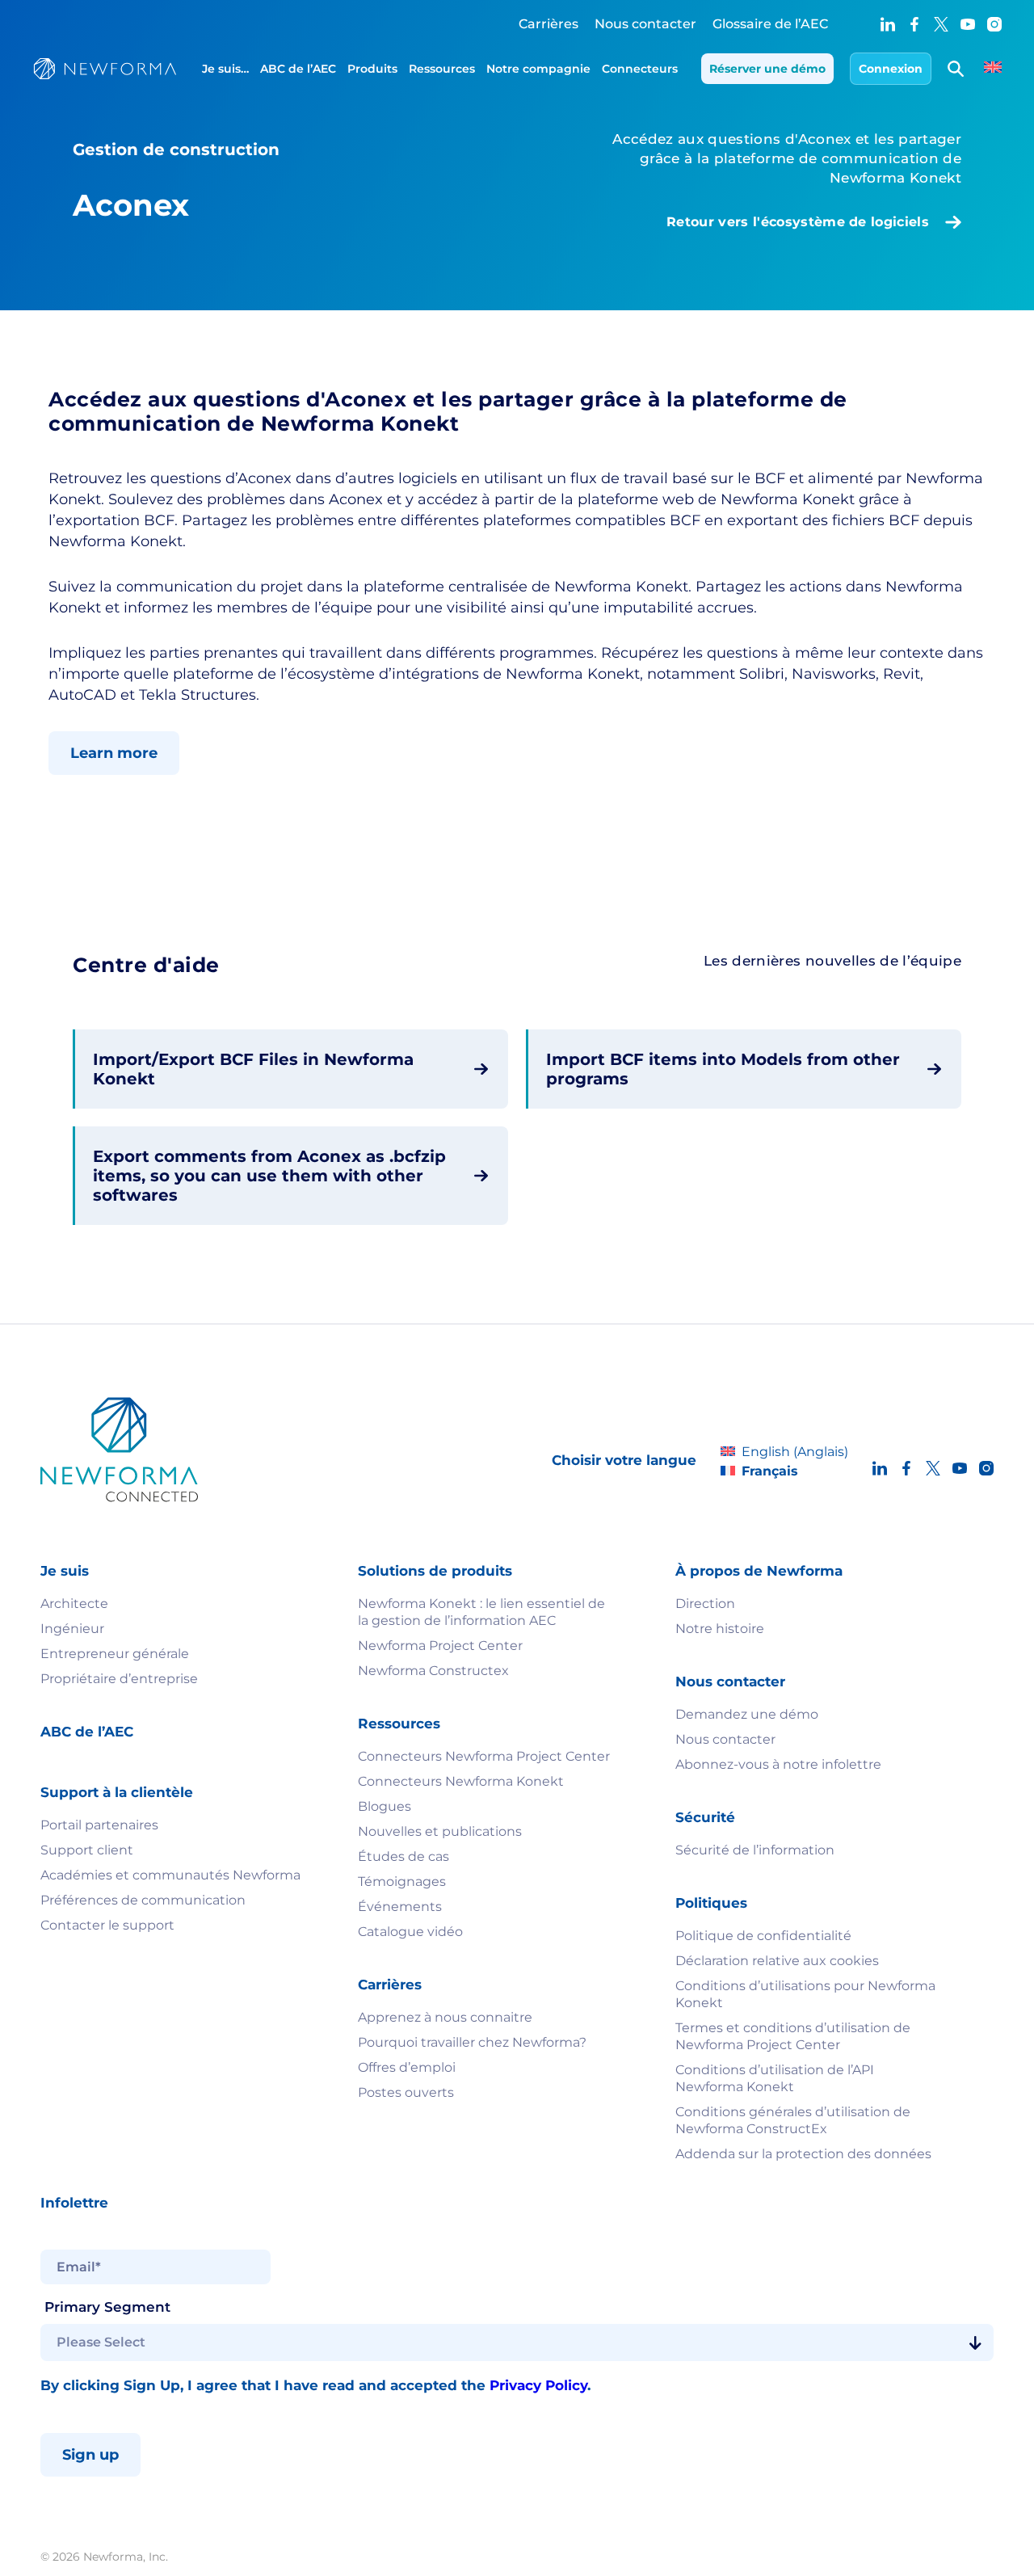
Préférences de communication (143, 1900)
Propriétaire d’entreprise (119, 1679)
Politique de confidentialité (763, 1936)
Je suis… (225, 69)
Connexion (891, 69)
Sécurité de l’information (755, 1850)
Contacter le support (107, 1925)
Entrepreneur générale (115, 1654)
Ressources (442, 69)
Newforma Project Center (440, 1646)
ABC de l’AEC (298, 69)
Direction (705, 1604)
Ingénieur (72, 1629)
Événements (400, 1907)
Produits (372, 69)
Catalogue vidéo (410, 1932)
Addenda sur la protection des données (803, 2154)
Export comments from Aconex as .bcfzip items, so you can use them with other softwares (269, 1176)
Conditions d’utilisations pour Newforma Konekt (805, 1994)
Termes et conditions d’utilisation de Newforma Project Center (793, 2036)
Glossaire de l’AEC (770, 24)
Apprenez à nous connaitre (445, 2017)
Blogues (385, 1806)
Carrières (549, 24)
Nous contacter (645, 24)
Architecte (74, 1604)
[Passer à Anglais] (993, 69)
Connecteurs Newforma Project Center (484, 1756)
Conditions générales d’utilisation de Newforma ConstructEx (793, 2120)
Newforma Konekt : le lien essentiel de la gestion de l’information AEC (481, 1612)
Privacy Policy (538, 2385)
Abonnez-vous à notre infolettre (778, 1764)
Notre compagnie (538, 69)
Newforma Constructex (433, 1671)
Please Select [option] (101, 2342)
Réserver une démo (767, 69)
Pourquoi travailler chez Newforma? (472, 2042)
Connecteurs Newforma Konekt (461, 1781)
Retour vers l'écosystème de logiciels (798, 222)
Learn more (114, 753)
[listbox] (517, 2342)
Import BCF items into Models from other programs (723, 1069)
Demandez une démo (747, 1714)
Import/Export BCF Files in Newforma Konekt (253, 1069)
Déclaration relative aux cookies (777, 1961)
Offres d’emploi (407, 2067)
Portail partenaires (99, 1825)
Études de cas (404, 1856)
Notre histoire (720, 1629)
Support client (87, 1850)
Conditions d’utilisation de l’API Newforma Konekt (775, 2078)
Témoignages (402, 1881)
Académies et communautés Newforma (170, 1875)
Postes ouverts (406, 2092)
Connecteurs (640, 69)
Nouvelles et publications (440, 1831)
